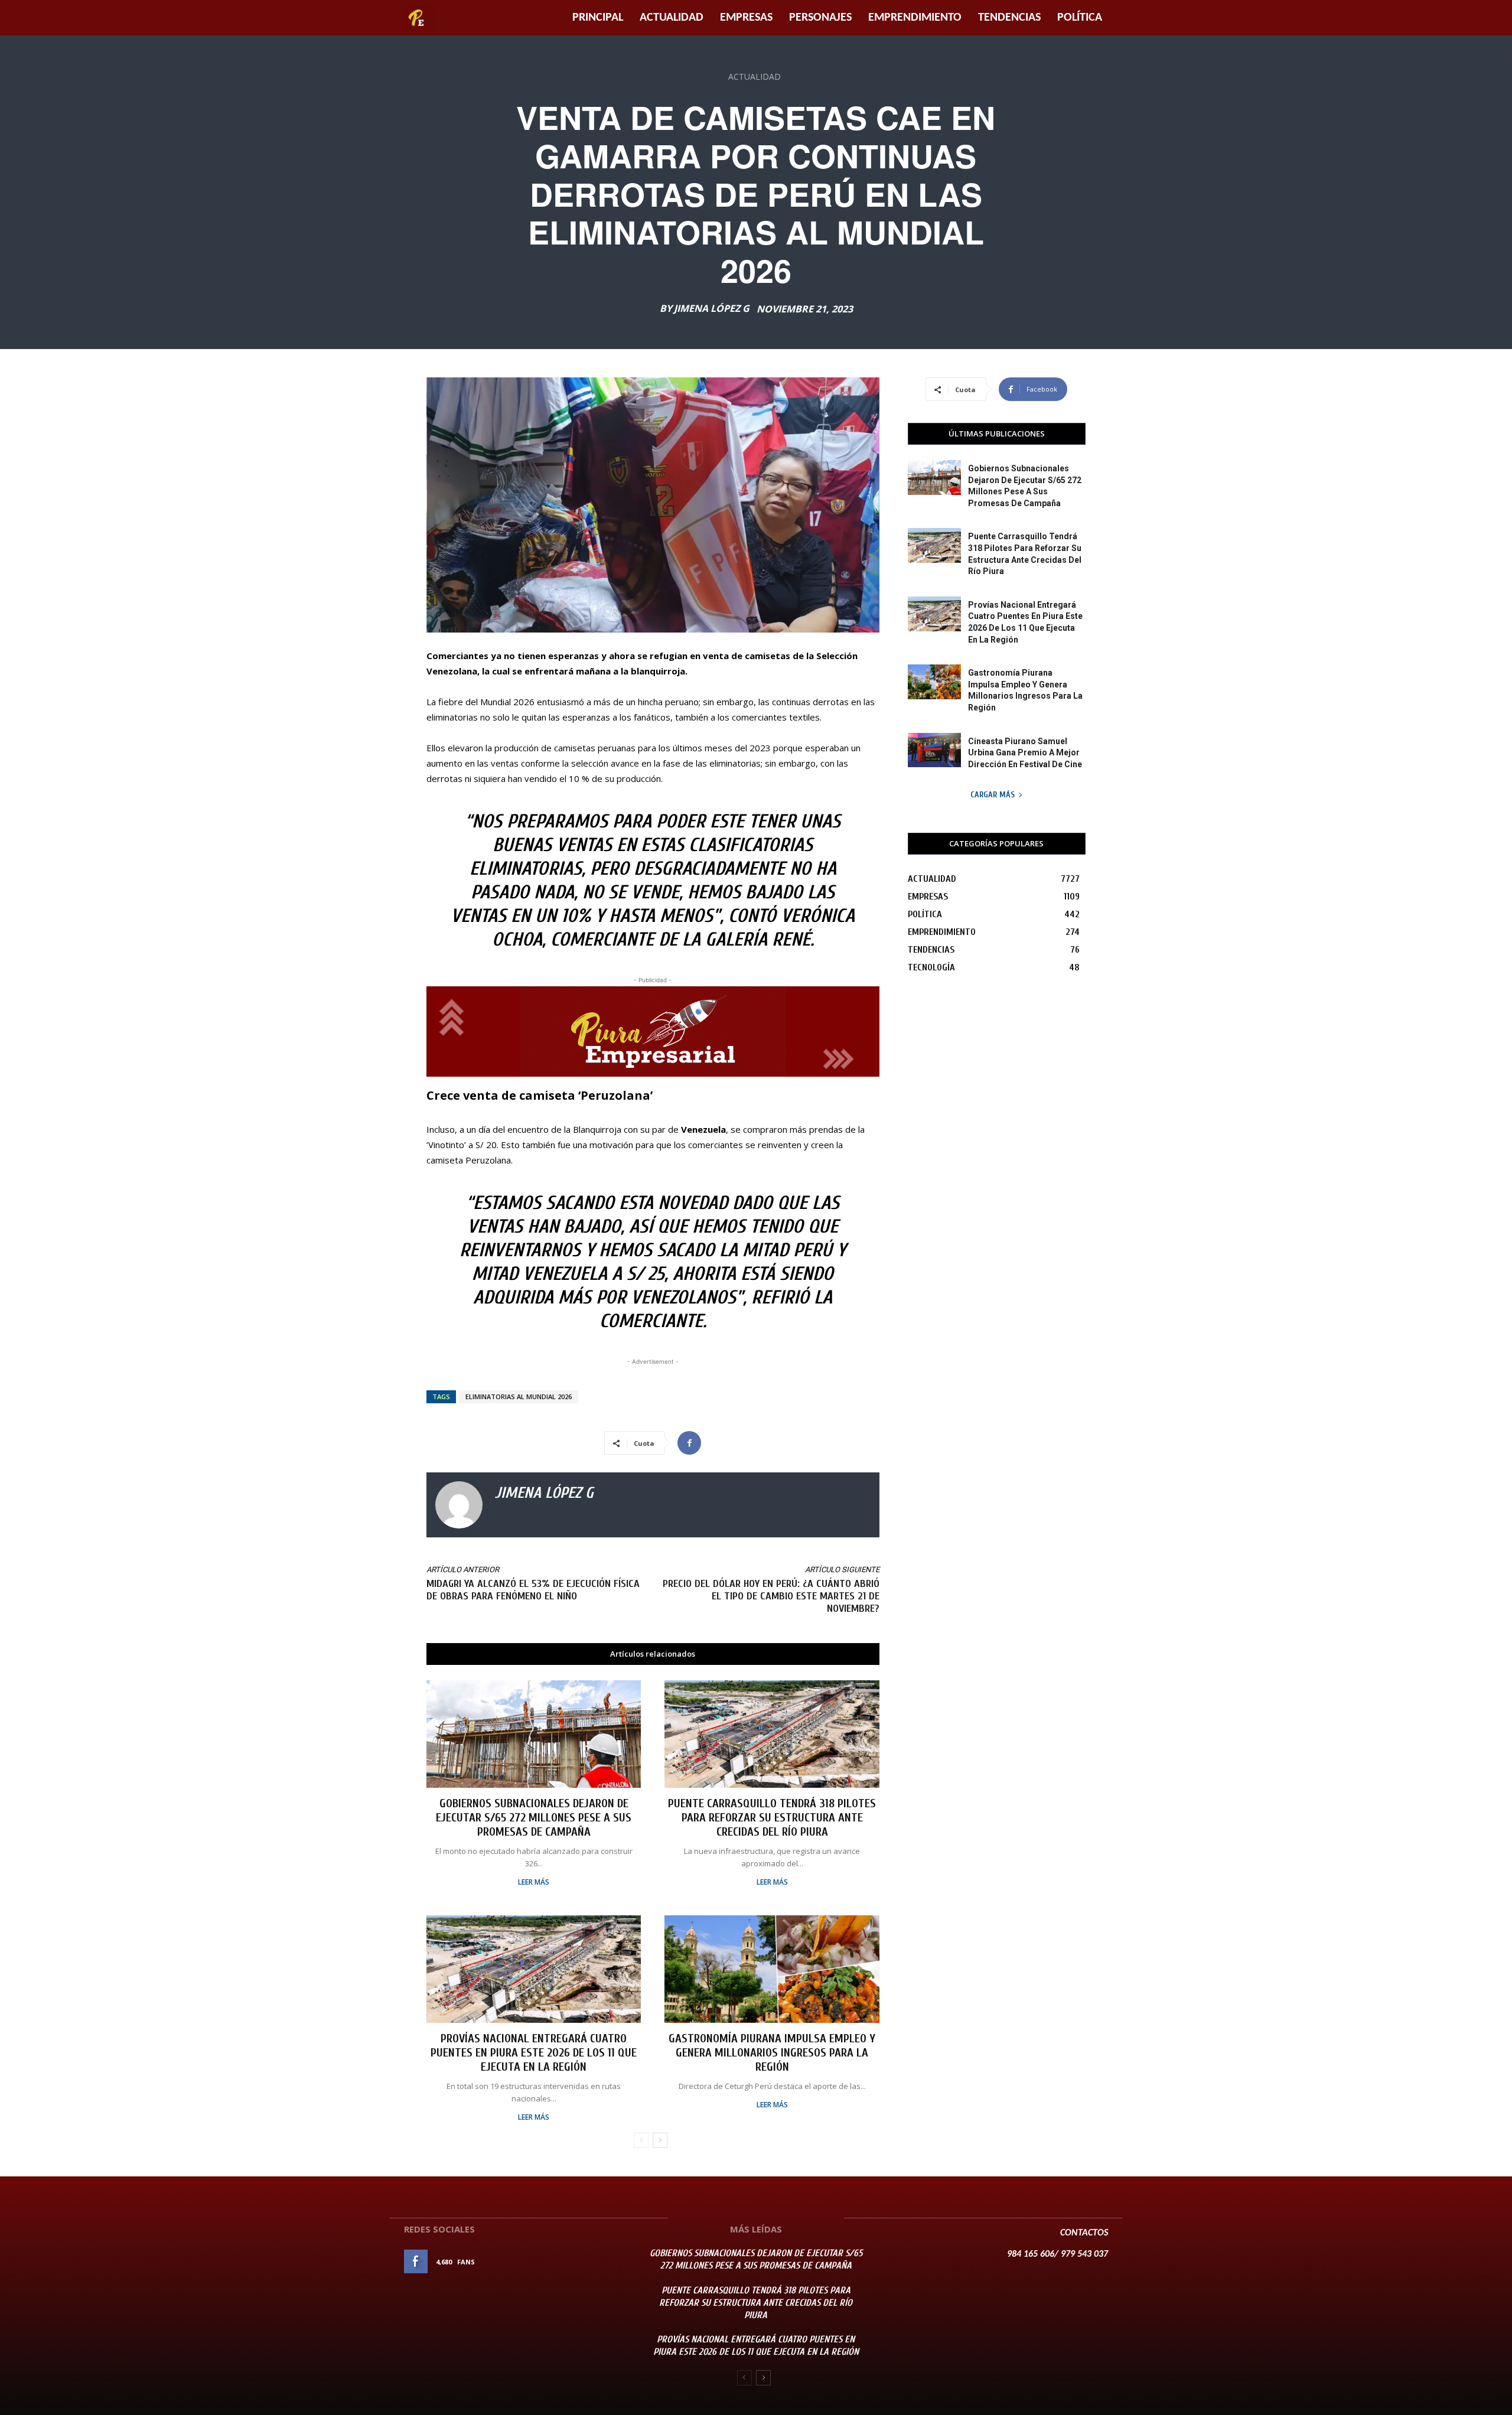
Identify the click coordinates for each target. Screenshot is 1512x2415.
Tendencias (1009, 18)
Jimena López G (712, 308)
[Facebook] (689, 1443)
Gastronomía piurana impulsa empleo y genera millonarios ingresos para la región (772, 2053)
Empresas (746, 18)
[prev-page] (641, 2140)
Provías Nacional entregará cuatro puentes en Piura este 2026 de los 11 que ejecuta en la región (534, 2053)
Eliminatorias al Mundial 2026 (519, 1396)
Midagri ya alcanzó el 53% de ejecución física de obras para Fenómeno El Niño (533, 1590)
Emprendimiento (915, 18)
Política (1080, 18)
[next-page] (660, 2140)
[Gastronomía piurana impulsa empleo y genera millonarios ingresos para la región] (772, 1969)
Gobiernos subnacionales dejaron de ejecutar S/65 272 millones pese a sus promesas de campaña (534, 1818)
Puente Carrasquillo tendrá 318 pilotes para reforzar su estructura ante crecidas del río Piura (772, 1818)
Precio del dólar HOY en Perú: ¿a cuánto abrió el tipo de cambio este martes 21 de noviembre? (771, 1596)
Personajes (820, 18)
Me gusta (602, 2262)
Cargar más (993, 795)
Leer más (534, 1882)
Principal (598, 18)
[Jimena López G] (459, 1505)
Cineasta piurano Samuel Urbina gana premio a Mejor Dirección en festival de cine (1025, 753)
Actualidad (672, 18)
